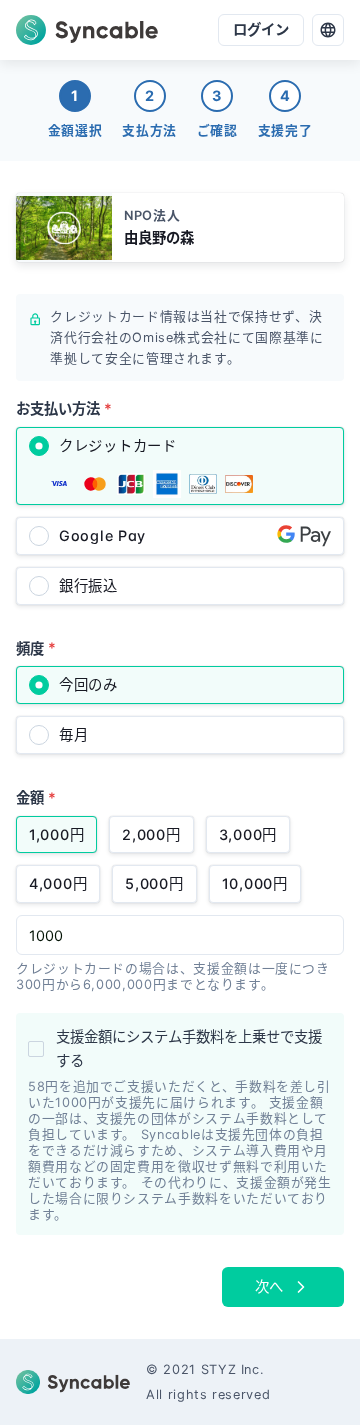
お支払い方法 (64, 408)
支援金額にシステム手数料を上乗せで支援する (189, 1048)
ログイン (261, 29)
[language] (328, 30)
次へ (269, 1286)
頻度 (36, 647)
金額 (36, 797)
